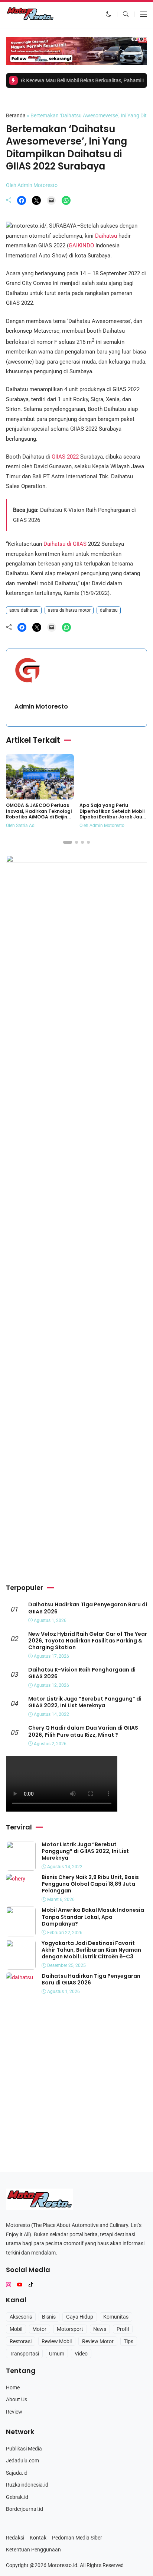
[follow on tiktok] (31, 2285)
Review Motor (98, 2341)
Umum (15, 100)
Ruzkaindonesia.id (27, 2485)
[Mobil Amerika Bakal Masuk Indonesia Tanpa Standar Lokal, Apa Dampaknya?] (21, 1932)
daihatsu (109, 610)
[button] (109, 14)
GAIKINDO (81, 245)
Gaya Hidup (80, 2317)
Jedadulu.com (22, 2461)
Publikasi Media (24, 2449)
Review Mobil (57, 2341)
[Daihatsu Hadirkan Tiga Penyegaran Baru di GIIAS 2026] (19, 1977)
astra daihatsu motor (69, 610)
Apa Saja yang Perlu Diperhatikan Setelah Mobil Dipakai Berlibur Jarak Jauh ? (112, 814)
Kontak (38, 2538)
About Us (17, 2399)
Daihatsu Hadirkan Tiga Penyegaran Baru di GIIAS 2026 (88, 1608)
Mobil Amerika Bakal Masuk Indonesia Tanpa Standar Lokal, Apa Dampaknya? (93, 1917)
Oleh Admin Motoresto (32, 185)
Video (81, 2354)
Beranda (16, 115)
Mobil (16, 2329)
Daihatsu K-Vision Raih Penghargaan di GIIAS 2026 (82, 1673)
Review (14, 2412)
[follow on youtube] (20, 2285)
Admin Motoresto (41, 706)
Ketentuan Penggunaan (33, 2550)
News (100, 2329)
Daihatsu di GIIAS (64, 544)
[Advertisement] (76, 1498)
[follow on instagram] (9, 2285)
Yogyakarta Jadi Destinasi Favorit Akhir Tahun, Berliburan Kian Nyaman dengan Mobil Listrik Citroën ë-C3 (91, 1950)
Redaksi (15, 2538)
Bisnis (49, 2317)
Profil (123, 2329)
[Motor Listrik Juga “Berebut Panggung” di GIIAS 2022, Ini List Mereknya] (21, 1866)
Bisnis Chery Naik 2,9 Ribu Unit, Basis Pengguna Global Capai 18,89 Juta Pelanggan (90, 1884)
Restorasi (21, 2341)
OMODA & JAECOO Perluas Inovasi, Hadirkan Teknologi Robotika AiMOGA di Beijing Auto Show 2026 (39, 814)
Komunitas (116, 2317)
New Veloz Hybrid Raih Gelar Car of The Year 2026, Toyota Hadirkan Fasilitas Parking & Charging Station (88, 1641)
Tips (128, 2341)
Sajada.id (17, 2473)
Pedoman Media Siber (77, 2538)
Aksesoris (21, 2317)
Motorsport (70, 2329)
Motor (39, 2329)
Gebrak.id (17, 2497)
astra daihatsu (24, 610)
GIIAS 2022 (66, 457)
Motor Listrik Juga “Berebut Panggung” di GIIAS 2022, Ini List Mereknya (85, 1702)
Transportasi (24, 2354)
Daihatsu (106, 236)
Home (13, 2388)
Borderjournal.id (25, 2509)
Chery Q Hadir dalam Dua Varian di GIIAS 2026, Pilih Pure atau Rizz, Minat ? (83, 1731)
